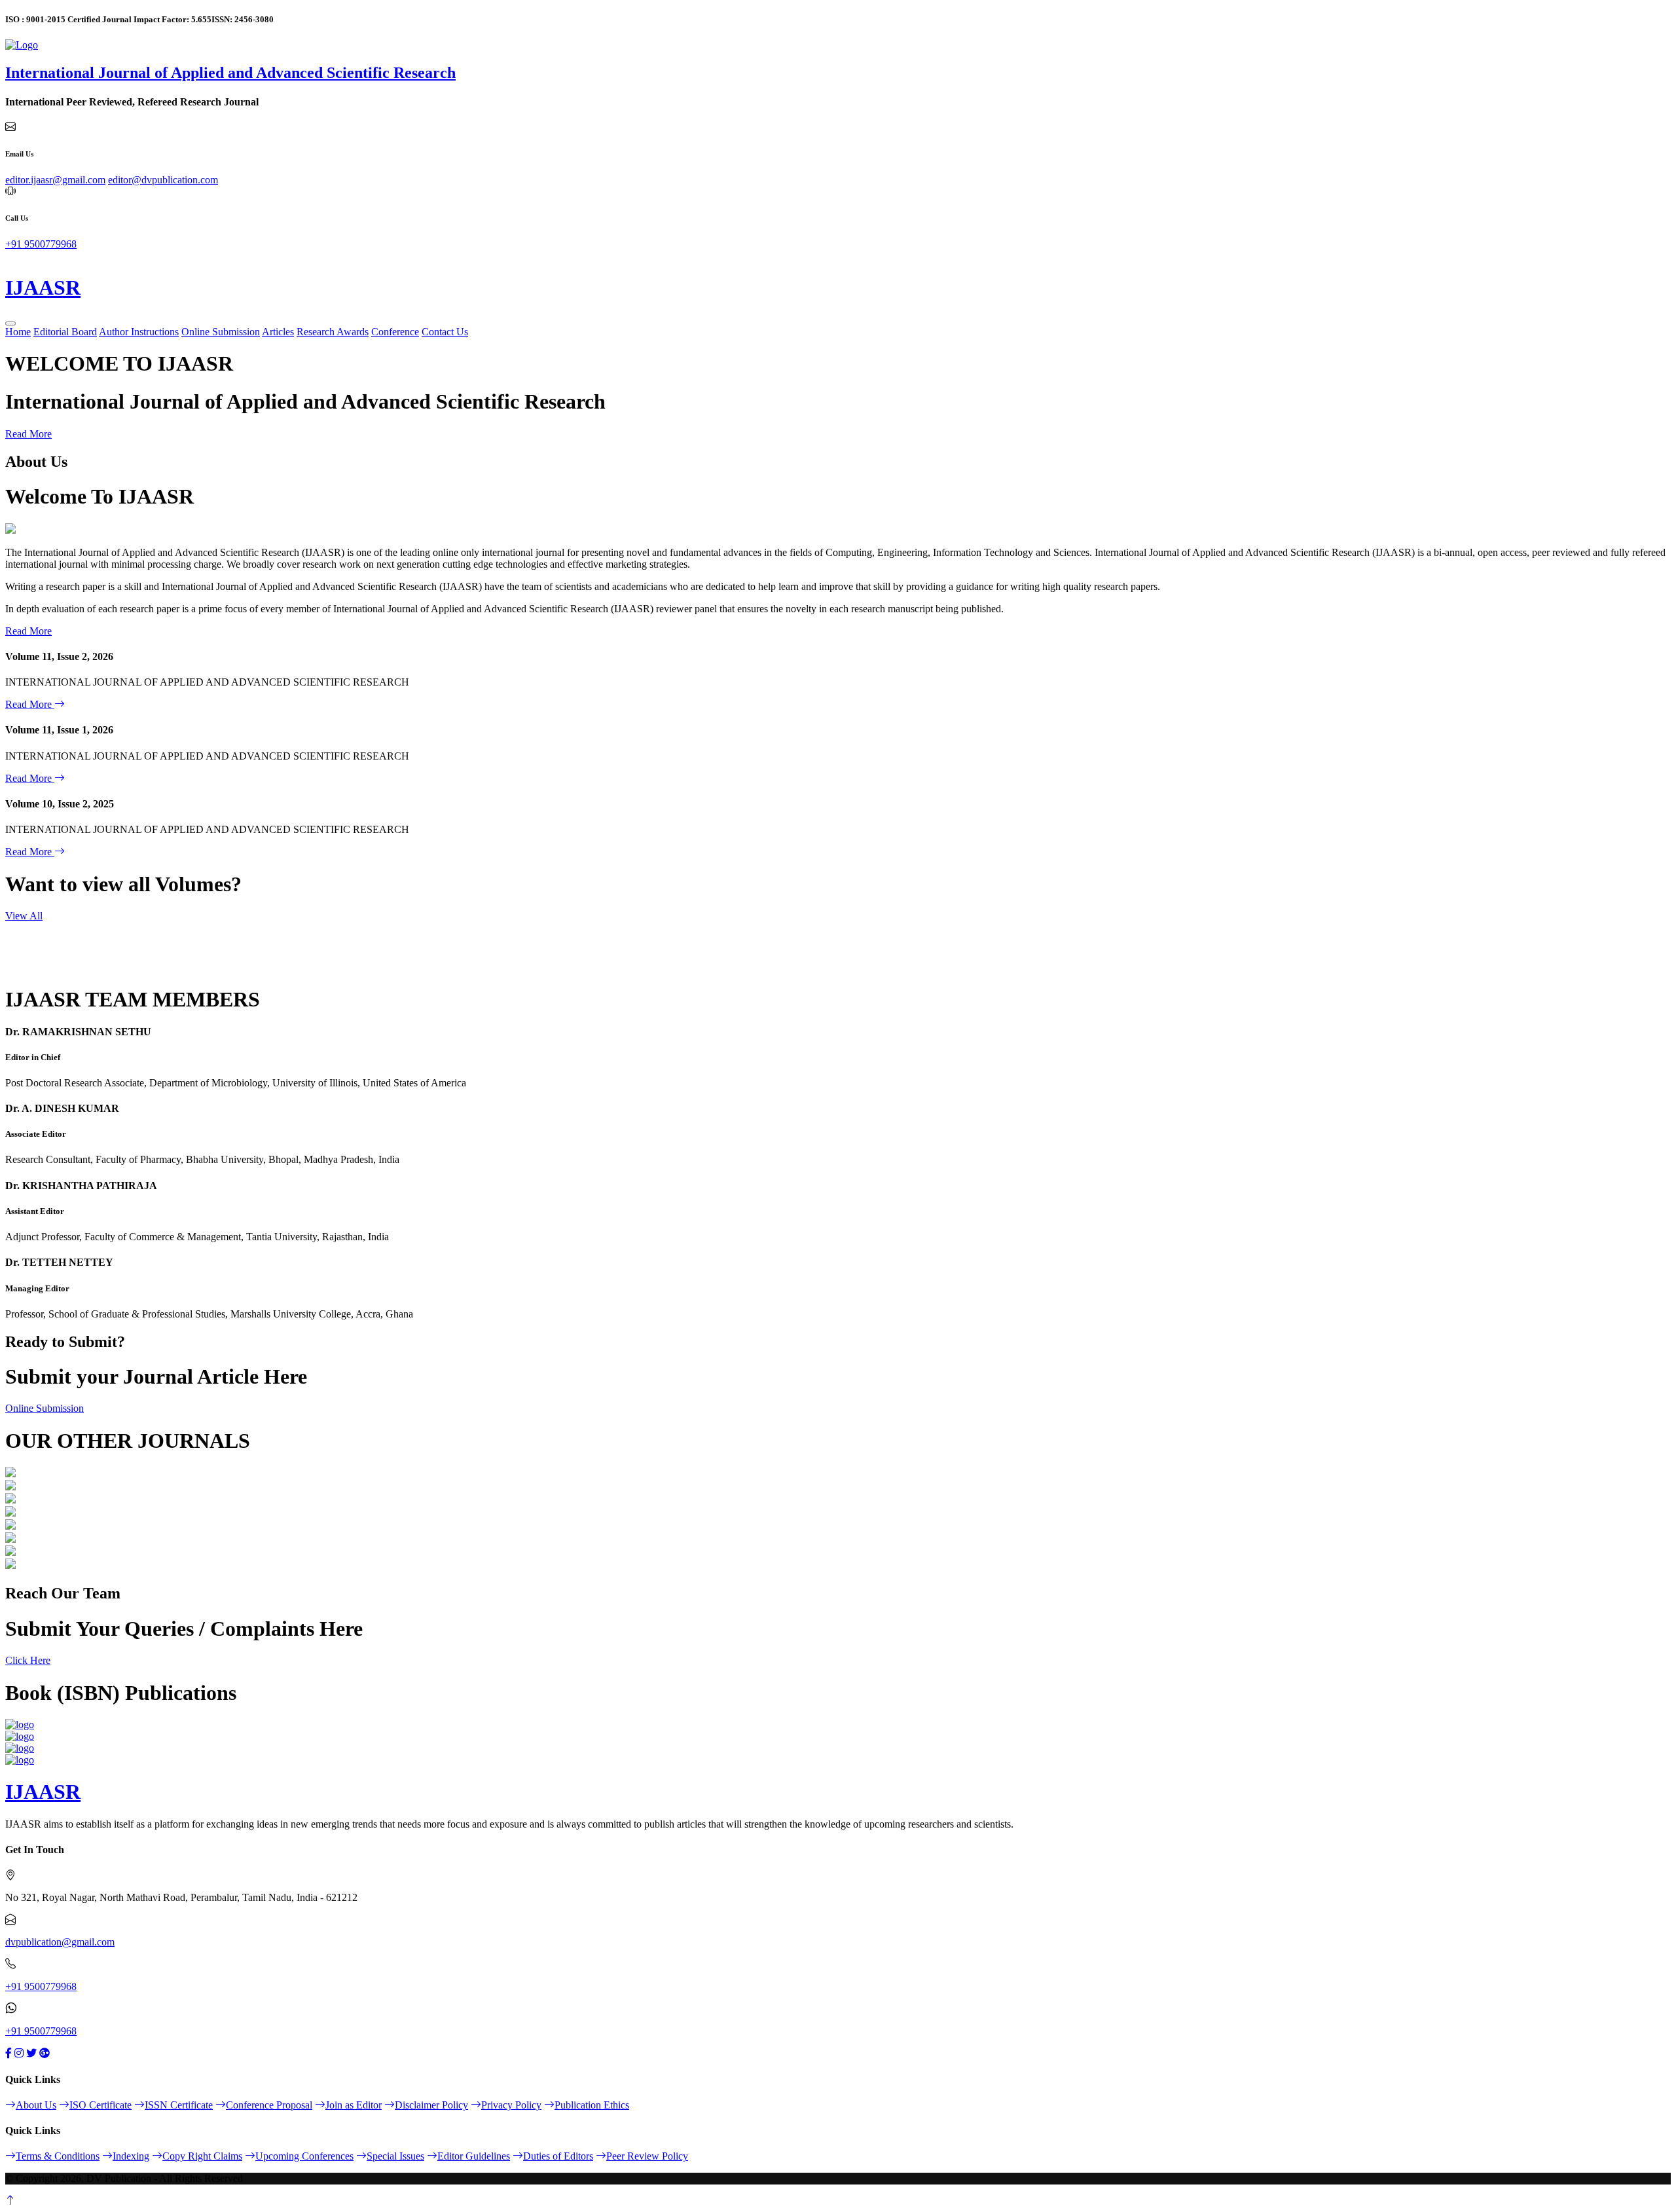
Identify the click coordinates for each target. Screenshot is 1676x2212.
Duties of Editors (558, 2156)
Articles (278, 332)
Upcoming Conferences (304, 2156)
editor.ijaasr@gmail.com (55, 180)
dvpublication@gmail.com (60, 1942)
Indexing (131, 2156)
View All (24, 916)
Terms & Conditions (58, 2156)
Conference (395, 332)
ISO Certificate (100, 2105)
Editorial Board (65, 332)
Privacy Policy (511, 2105)
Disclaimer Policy (431, 2105)
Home (18, 332)
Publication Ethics (592, 2105)
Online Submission (221, 332)
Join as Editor (354, 2105)
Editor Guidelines (474, 2156)
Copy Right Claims (202, 2156)
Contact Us (445, 332)
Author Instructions (139, 332)
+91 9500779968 (41, 244)
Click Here (28, 1660)
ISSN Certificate (179, 2105)
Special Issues (395, 2156)
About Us (36, 2105)
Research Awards (333, 332)
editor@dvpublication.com (163, 180)
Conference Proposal (269, 2105)
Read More (28, 434)
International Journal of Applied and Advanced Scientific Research (230, 73)
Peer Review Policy (647, 2156)
